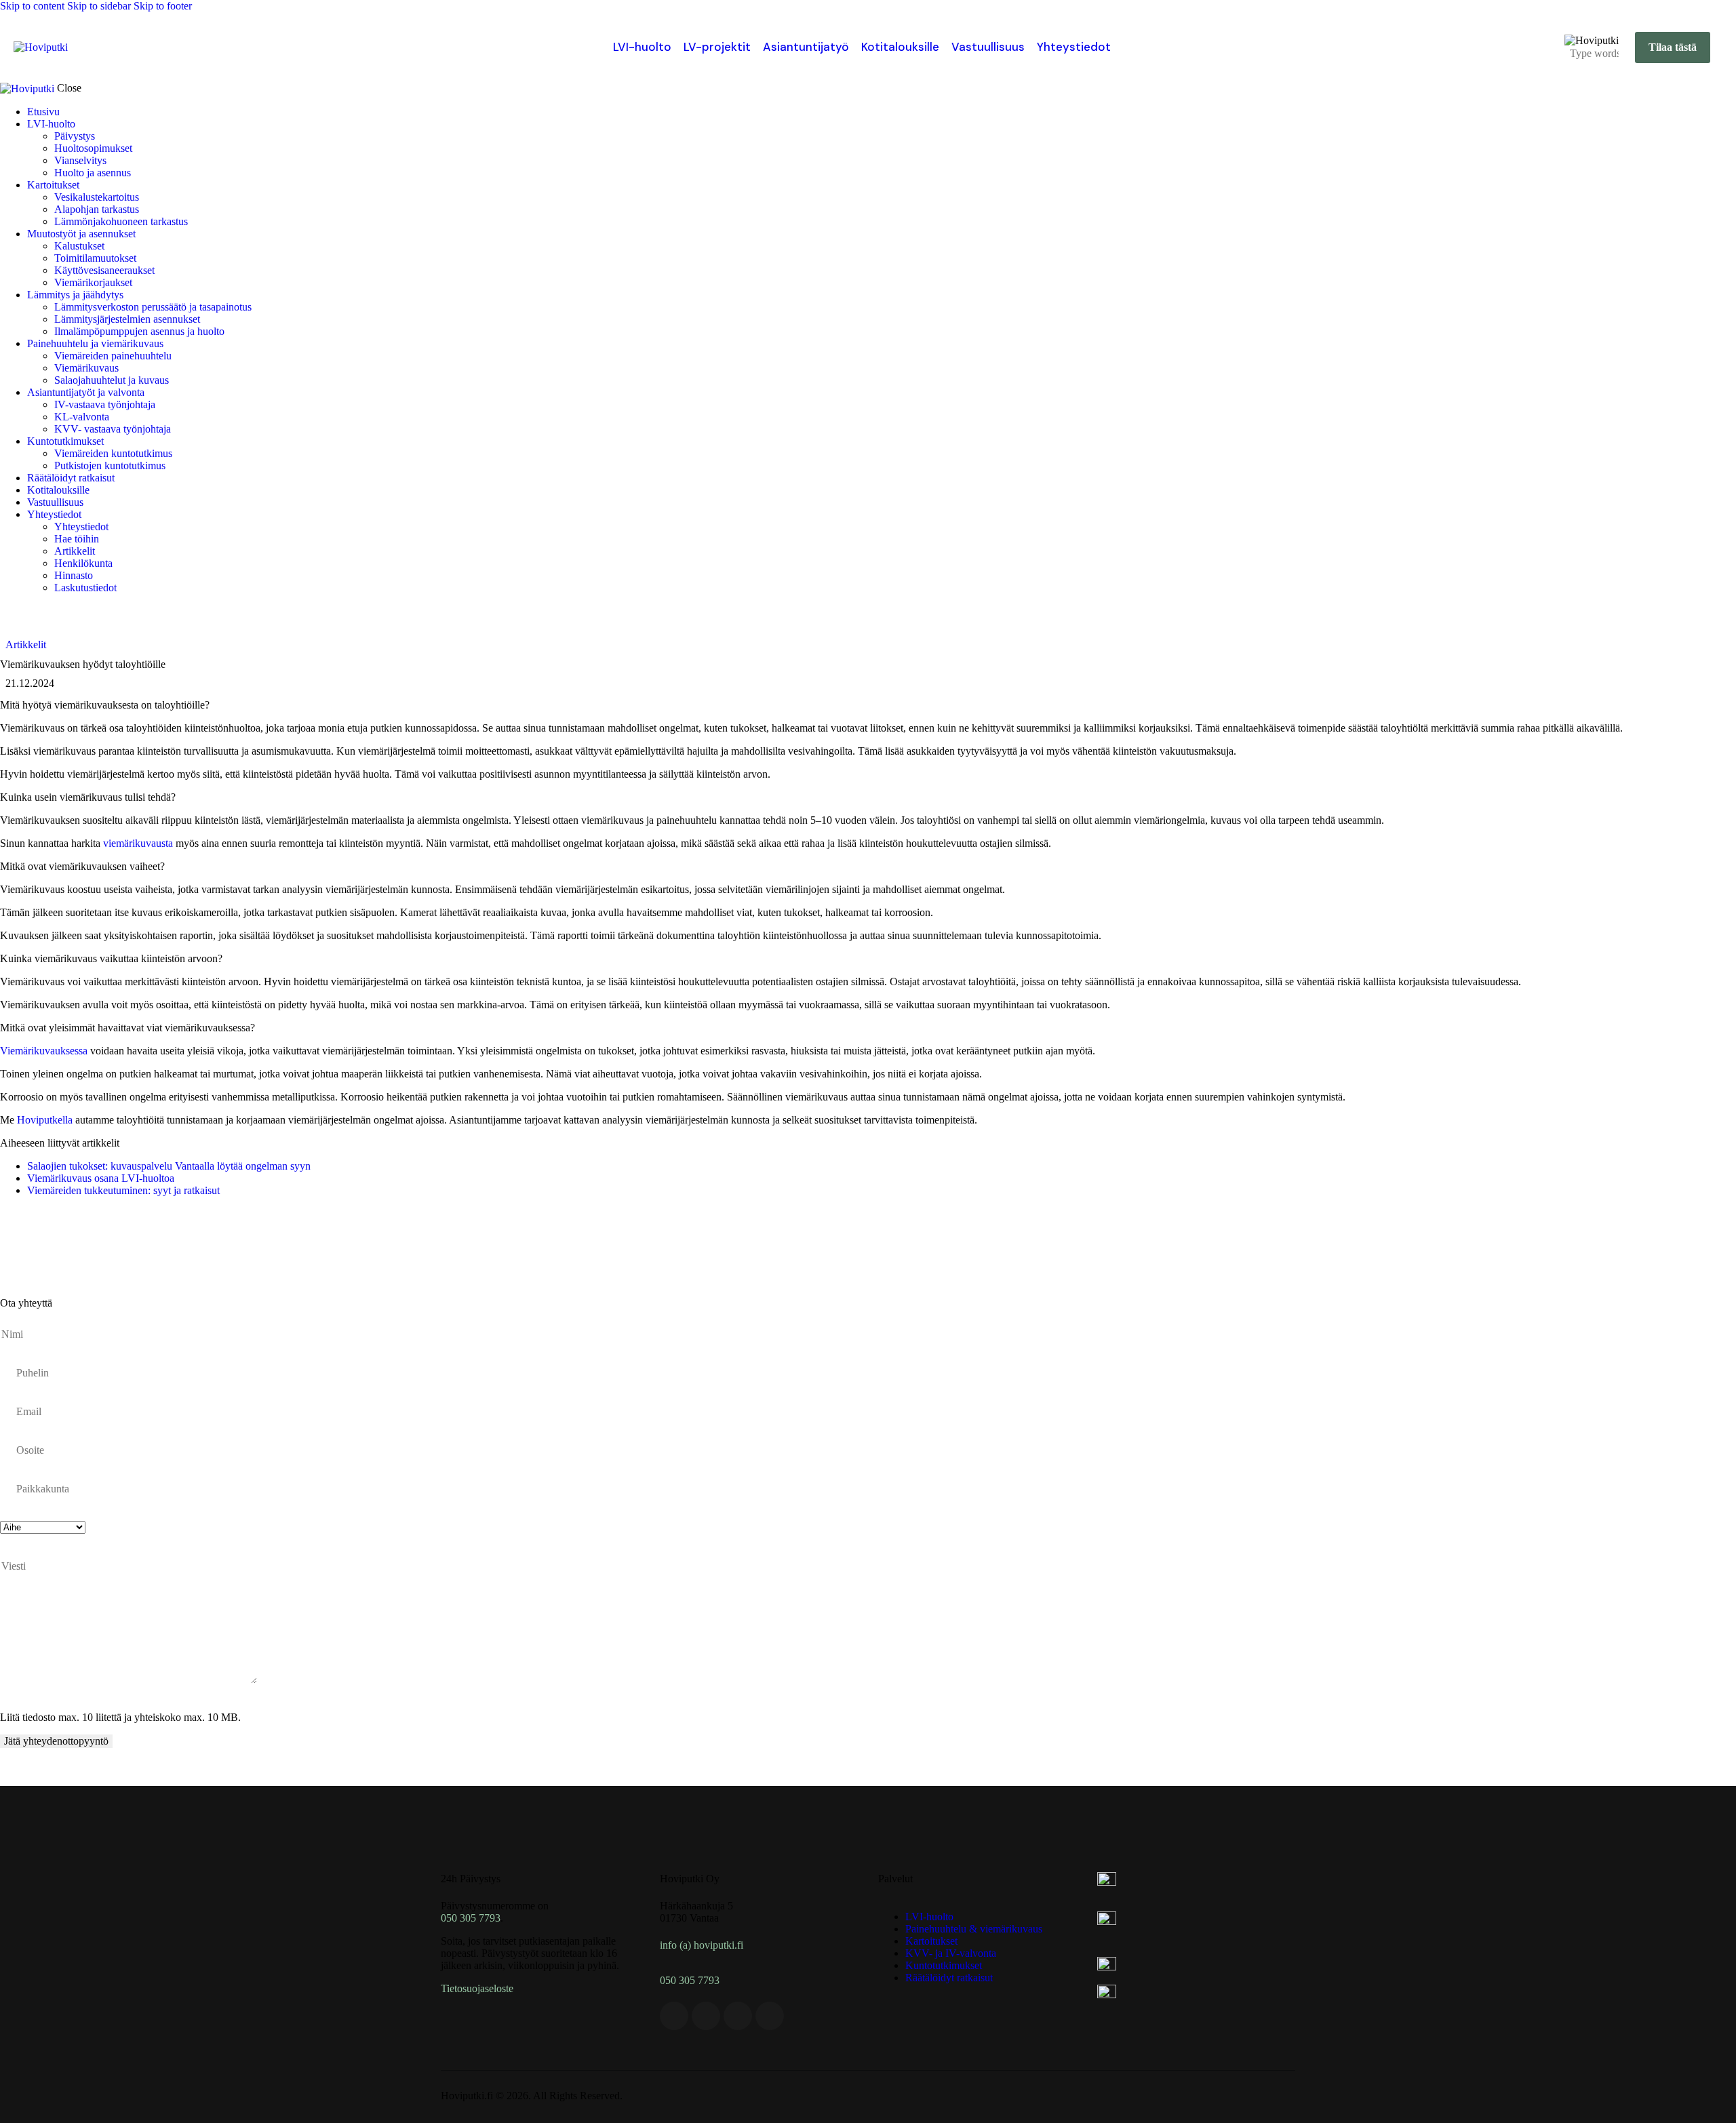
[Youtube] (738, 2016)
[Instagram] (770, 2016)
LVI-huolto (642, 47)
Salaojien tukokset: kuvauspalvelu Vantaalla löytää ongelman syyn (169, 1166)
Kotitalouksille (900, 47)
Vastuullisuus (988, 47)
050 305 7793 (471, 1918)
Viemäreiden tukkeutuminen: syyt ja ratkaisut (123, 1190)
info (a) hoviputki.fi (702, 1945)
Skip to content (32, 6)
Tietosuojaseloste (477, 1988)
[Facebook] (674, 2016)
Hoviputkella (45, 1120)
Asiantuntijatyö (806, 47)
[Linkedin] (706, 2016)
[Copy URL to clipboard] (130, 1236)
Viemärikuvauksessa (44, 1051)
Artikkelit (26, 644)
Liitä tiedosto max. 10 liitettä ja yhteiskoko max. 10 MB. (120, 1717)
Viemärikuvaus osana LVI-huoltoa (101, 1178)
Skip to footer (163, 6)
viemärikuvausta (138, 843)
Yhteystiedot (1074, 47)
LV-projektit (717, 47)
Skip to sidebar (99, 6)
